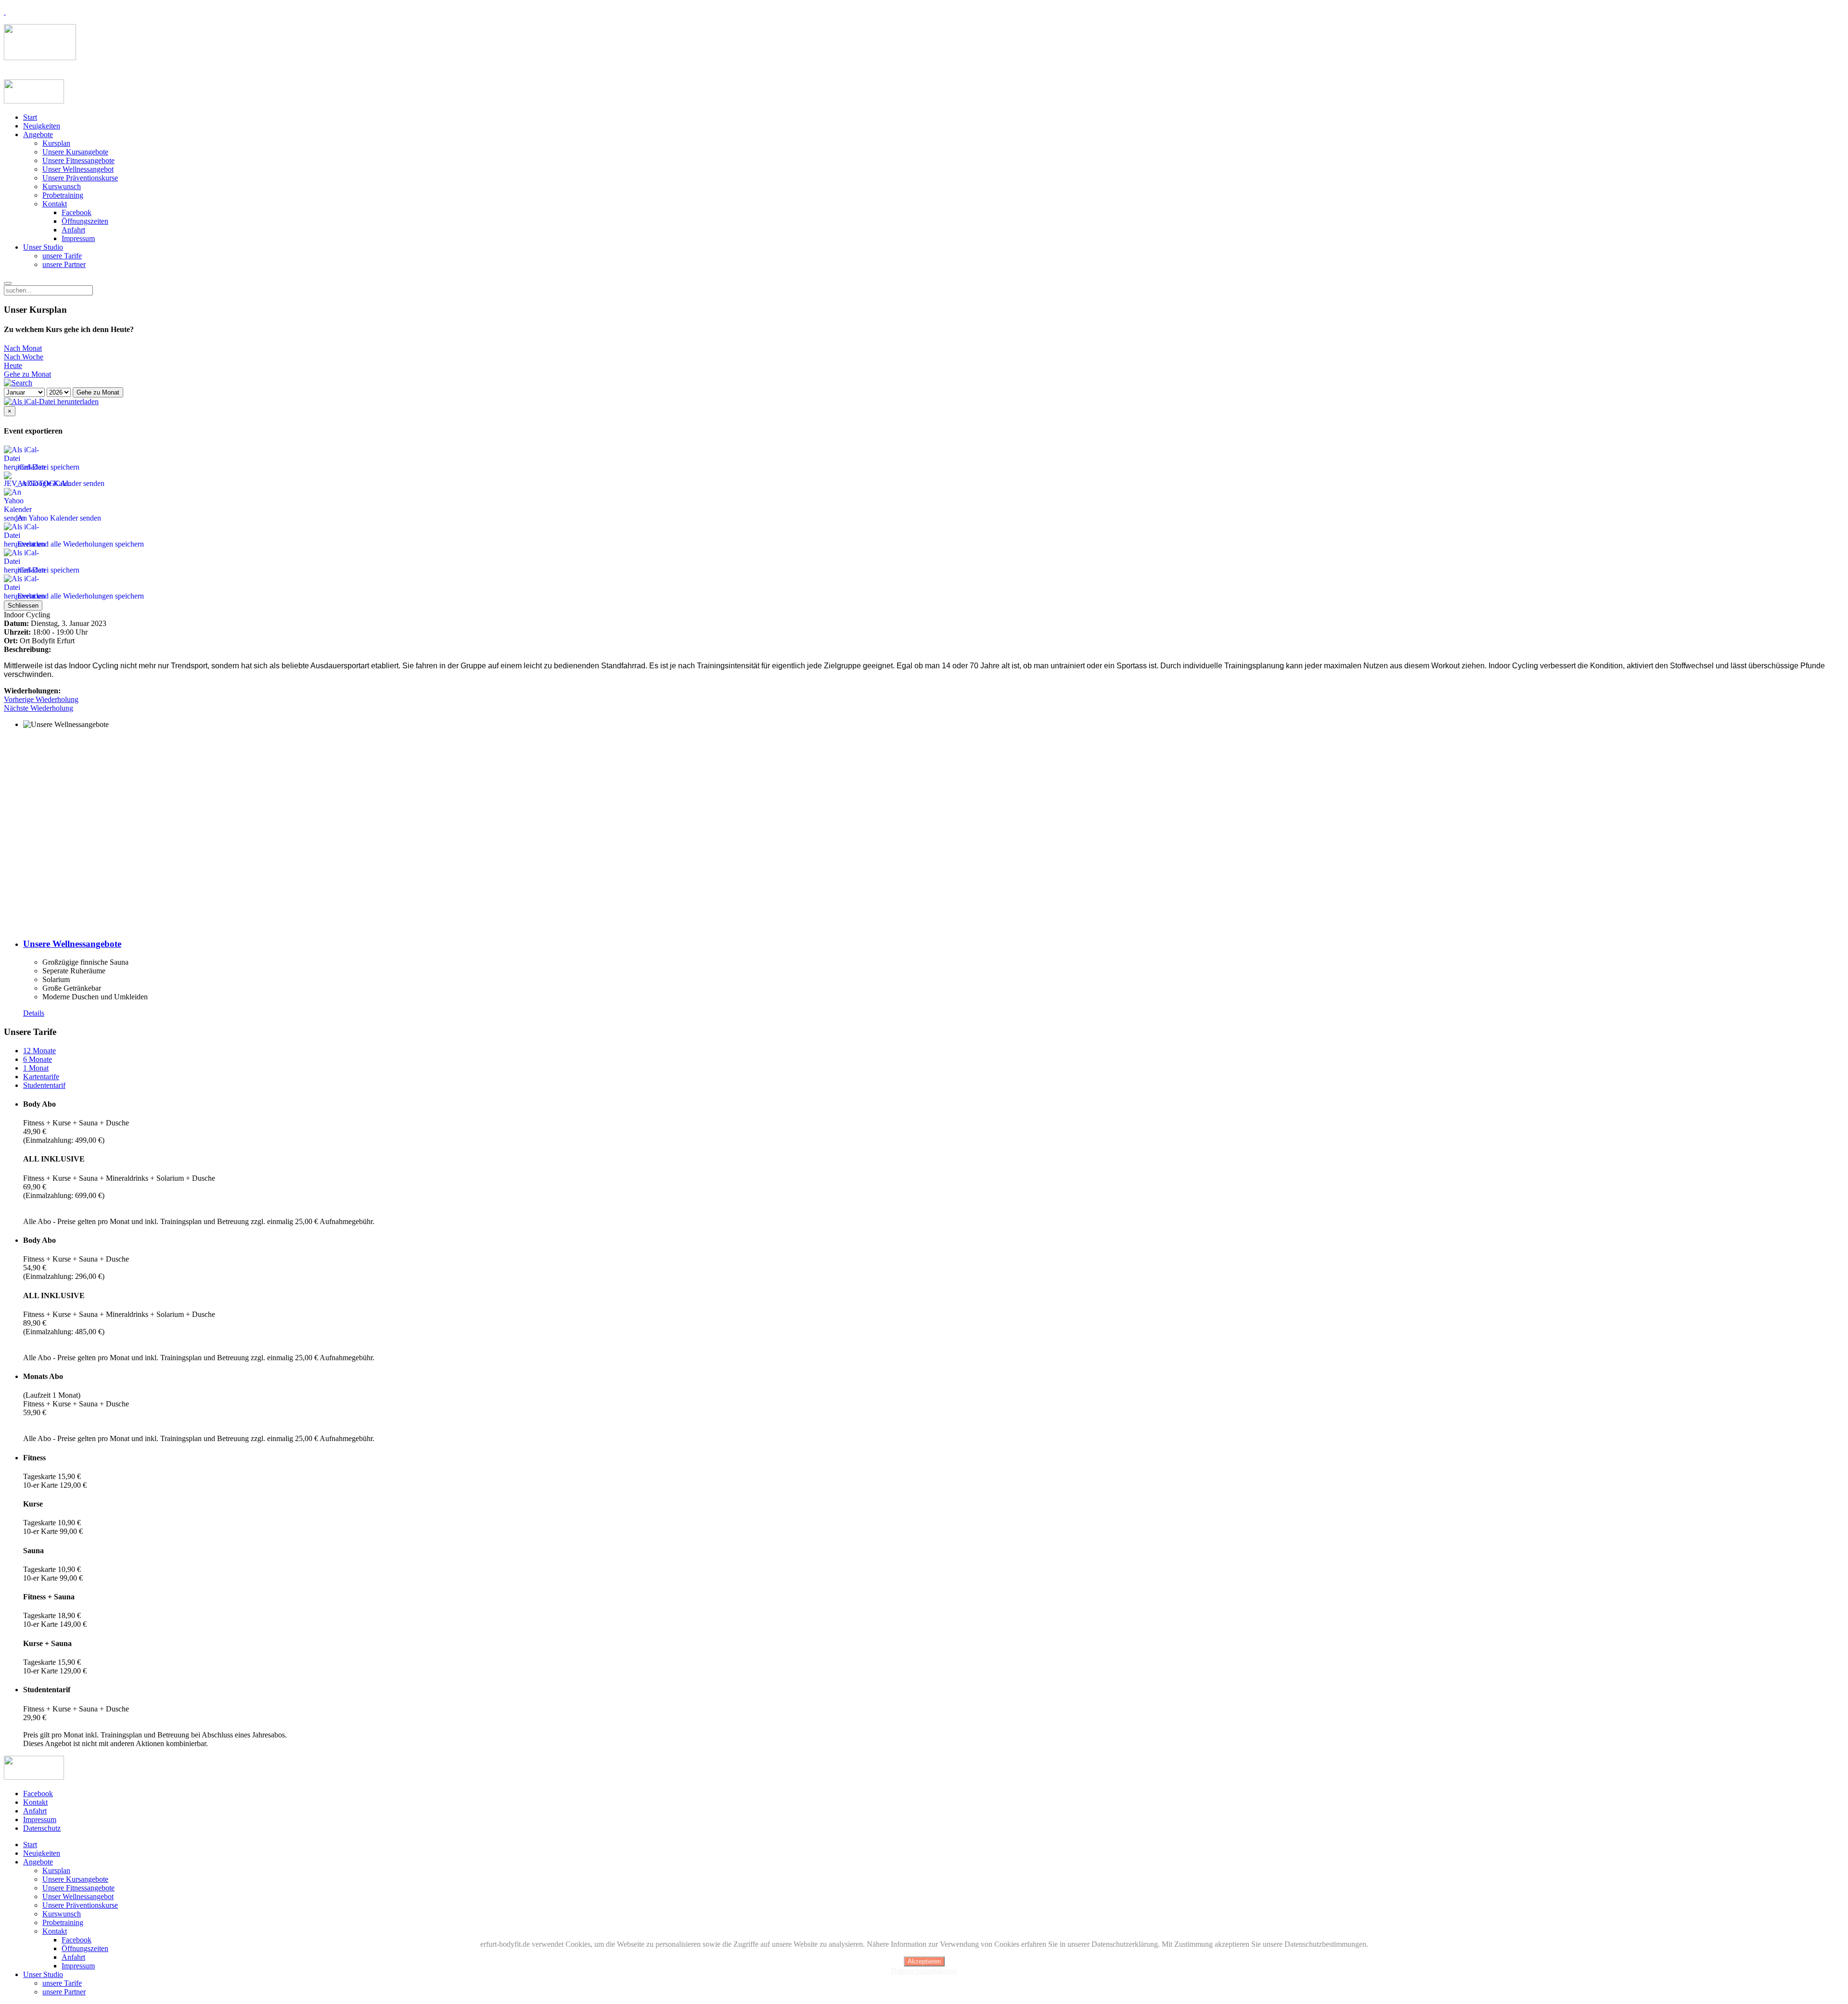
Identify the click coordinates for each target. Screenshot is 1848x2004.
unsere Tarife (62, 256)
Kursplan (56, 143)
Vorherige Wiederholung (41, 699)
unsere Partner (64, 264)
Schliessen (23, 606)
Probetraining (63, 195)
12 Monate (39, 1051)
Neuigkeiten (42, 126)
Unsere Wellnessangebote (72, 944)
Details (34, 1013)
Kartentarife (41, 1077)
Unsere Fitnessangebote (78, 160)
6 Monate (38, 1059)
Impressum (78, 238)
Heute (13, 365)
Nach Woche (24, 357)
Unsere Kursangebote (75, 152)
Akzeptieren (924, 1961)
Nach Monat (23, 348)
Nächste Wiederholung (38, 708)
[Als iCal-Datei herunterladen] (51, 402)
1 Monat (36, 1068)
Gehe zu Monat (27, 374)
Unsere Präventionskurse (80, 178)
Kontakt (55, 204)
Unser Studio (43, 247)
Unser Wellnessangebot (78, 169)
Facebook (77, 212)
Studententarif (44, 1085)
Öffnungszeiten (85, 221)
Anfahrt (73, 230)
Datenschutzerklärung (924, 1971)
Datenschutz (42, 1828)
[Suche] (18, 383)
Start (30, 117)
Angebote (38, 134)
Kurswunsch (62, 186)
